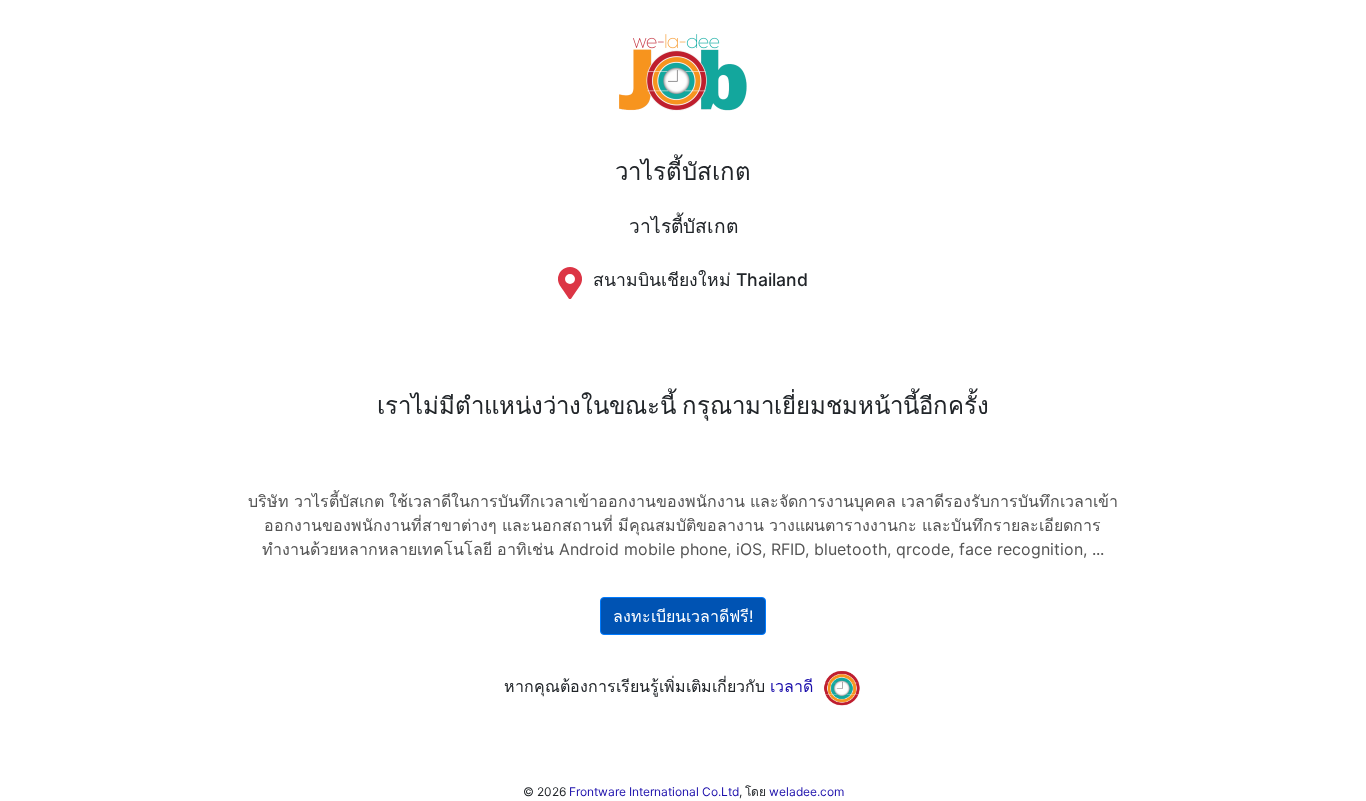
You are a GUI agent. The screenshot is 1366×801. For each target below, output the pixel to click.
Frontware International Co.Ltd (654, 791)
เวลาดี (791, 686)
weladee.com (806, 791)
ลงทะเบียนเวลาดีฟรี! (683, 616)
